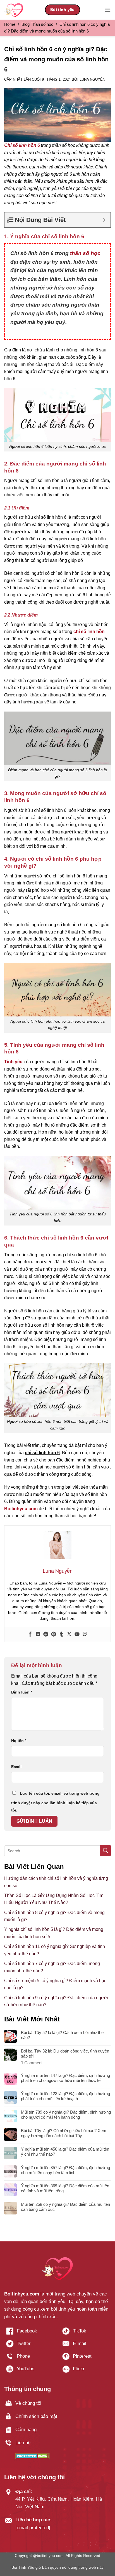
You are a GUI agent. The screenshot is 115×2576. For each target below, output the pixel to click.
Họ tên (19, 1741)
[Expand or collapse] (104, 220)
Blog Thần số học (37, 24)
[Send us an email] (86, 2346)
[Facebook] (30, 1635)
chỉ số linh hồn (89, 632)
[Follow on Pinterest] (86, 2358)
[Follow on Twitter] (29, 2346)
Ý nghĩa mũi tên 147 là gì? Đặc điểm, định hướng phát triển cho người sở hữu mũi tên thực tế (65, 2078)
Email (16, 1767)
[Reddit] (46, 1635)
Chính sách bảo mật (36, 2416)
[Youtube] (77, 1635)
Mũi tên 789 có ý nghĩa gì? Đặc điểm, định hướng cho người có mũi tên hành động (66, 2115)
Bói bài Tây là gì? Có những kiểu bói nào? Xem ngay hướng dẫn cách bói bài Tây (64, 2133)
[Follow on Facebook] (29, 2333)
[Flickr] (38, 1635)
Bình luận (22, 1692)
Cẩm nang (26, 2430)
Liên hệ (23, 2443)
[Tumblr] (61, 1635)
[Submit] (105, 1851)
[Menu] (107, 10)
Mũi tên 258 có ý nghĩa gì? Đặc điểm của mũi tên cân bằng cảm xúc (65, 2207)
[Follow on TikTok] (86, 2333)
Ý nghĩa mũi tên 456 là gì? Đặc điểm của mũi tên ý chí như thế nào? (65, 2152)
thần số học (85, 253)
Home (10, 24)
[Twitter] (69, 1635)
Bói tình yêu (63, 10)
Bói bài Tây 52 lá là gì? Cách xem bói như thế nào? (62, 2035)
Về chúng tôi (28, 2403)
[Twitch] (85, 1635)
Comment (32, 2063)
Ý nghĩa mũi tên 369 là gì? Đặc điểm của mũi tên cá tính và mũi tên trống (65, 2188)
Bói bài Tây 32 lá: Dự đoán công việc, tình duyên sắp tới (65, 2053)
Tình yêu (13, 1062)
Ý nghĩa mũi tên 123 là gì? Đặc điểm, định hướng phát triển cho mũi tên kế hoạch (65, 2096)
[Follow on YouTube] (29, 2371)
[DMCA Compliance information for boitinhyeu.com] (33, 2456)
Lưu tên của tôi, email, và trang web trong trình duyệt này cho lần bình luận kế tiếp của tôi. (55, 1802)
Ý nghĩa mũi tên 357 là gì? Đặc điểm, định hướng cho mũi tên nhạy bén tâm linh (65, 2170)
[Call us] (29, 2358)
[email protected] (33, 2528)
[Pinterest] (54, 1635)
